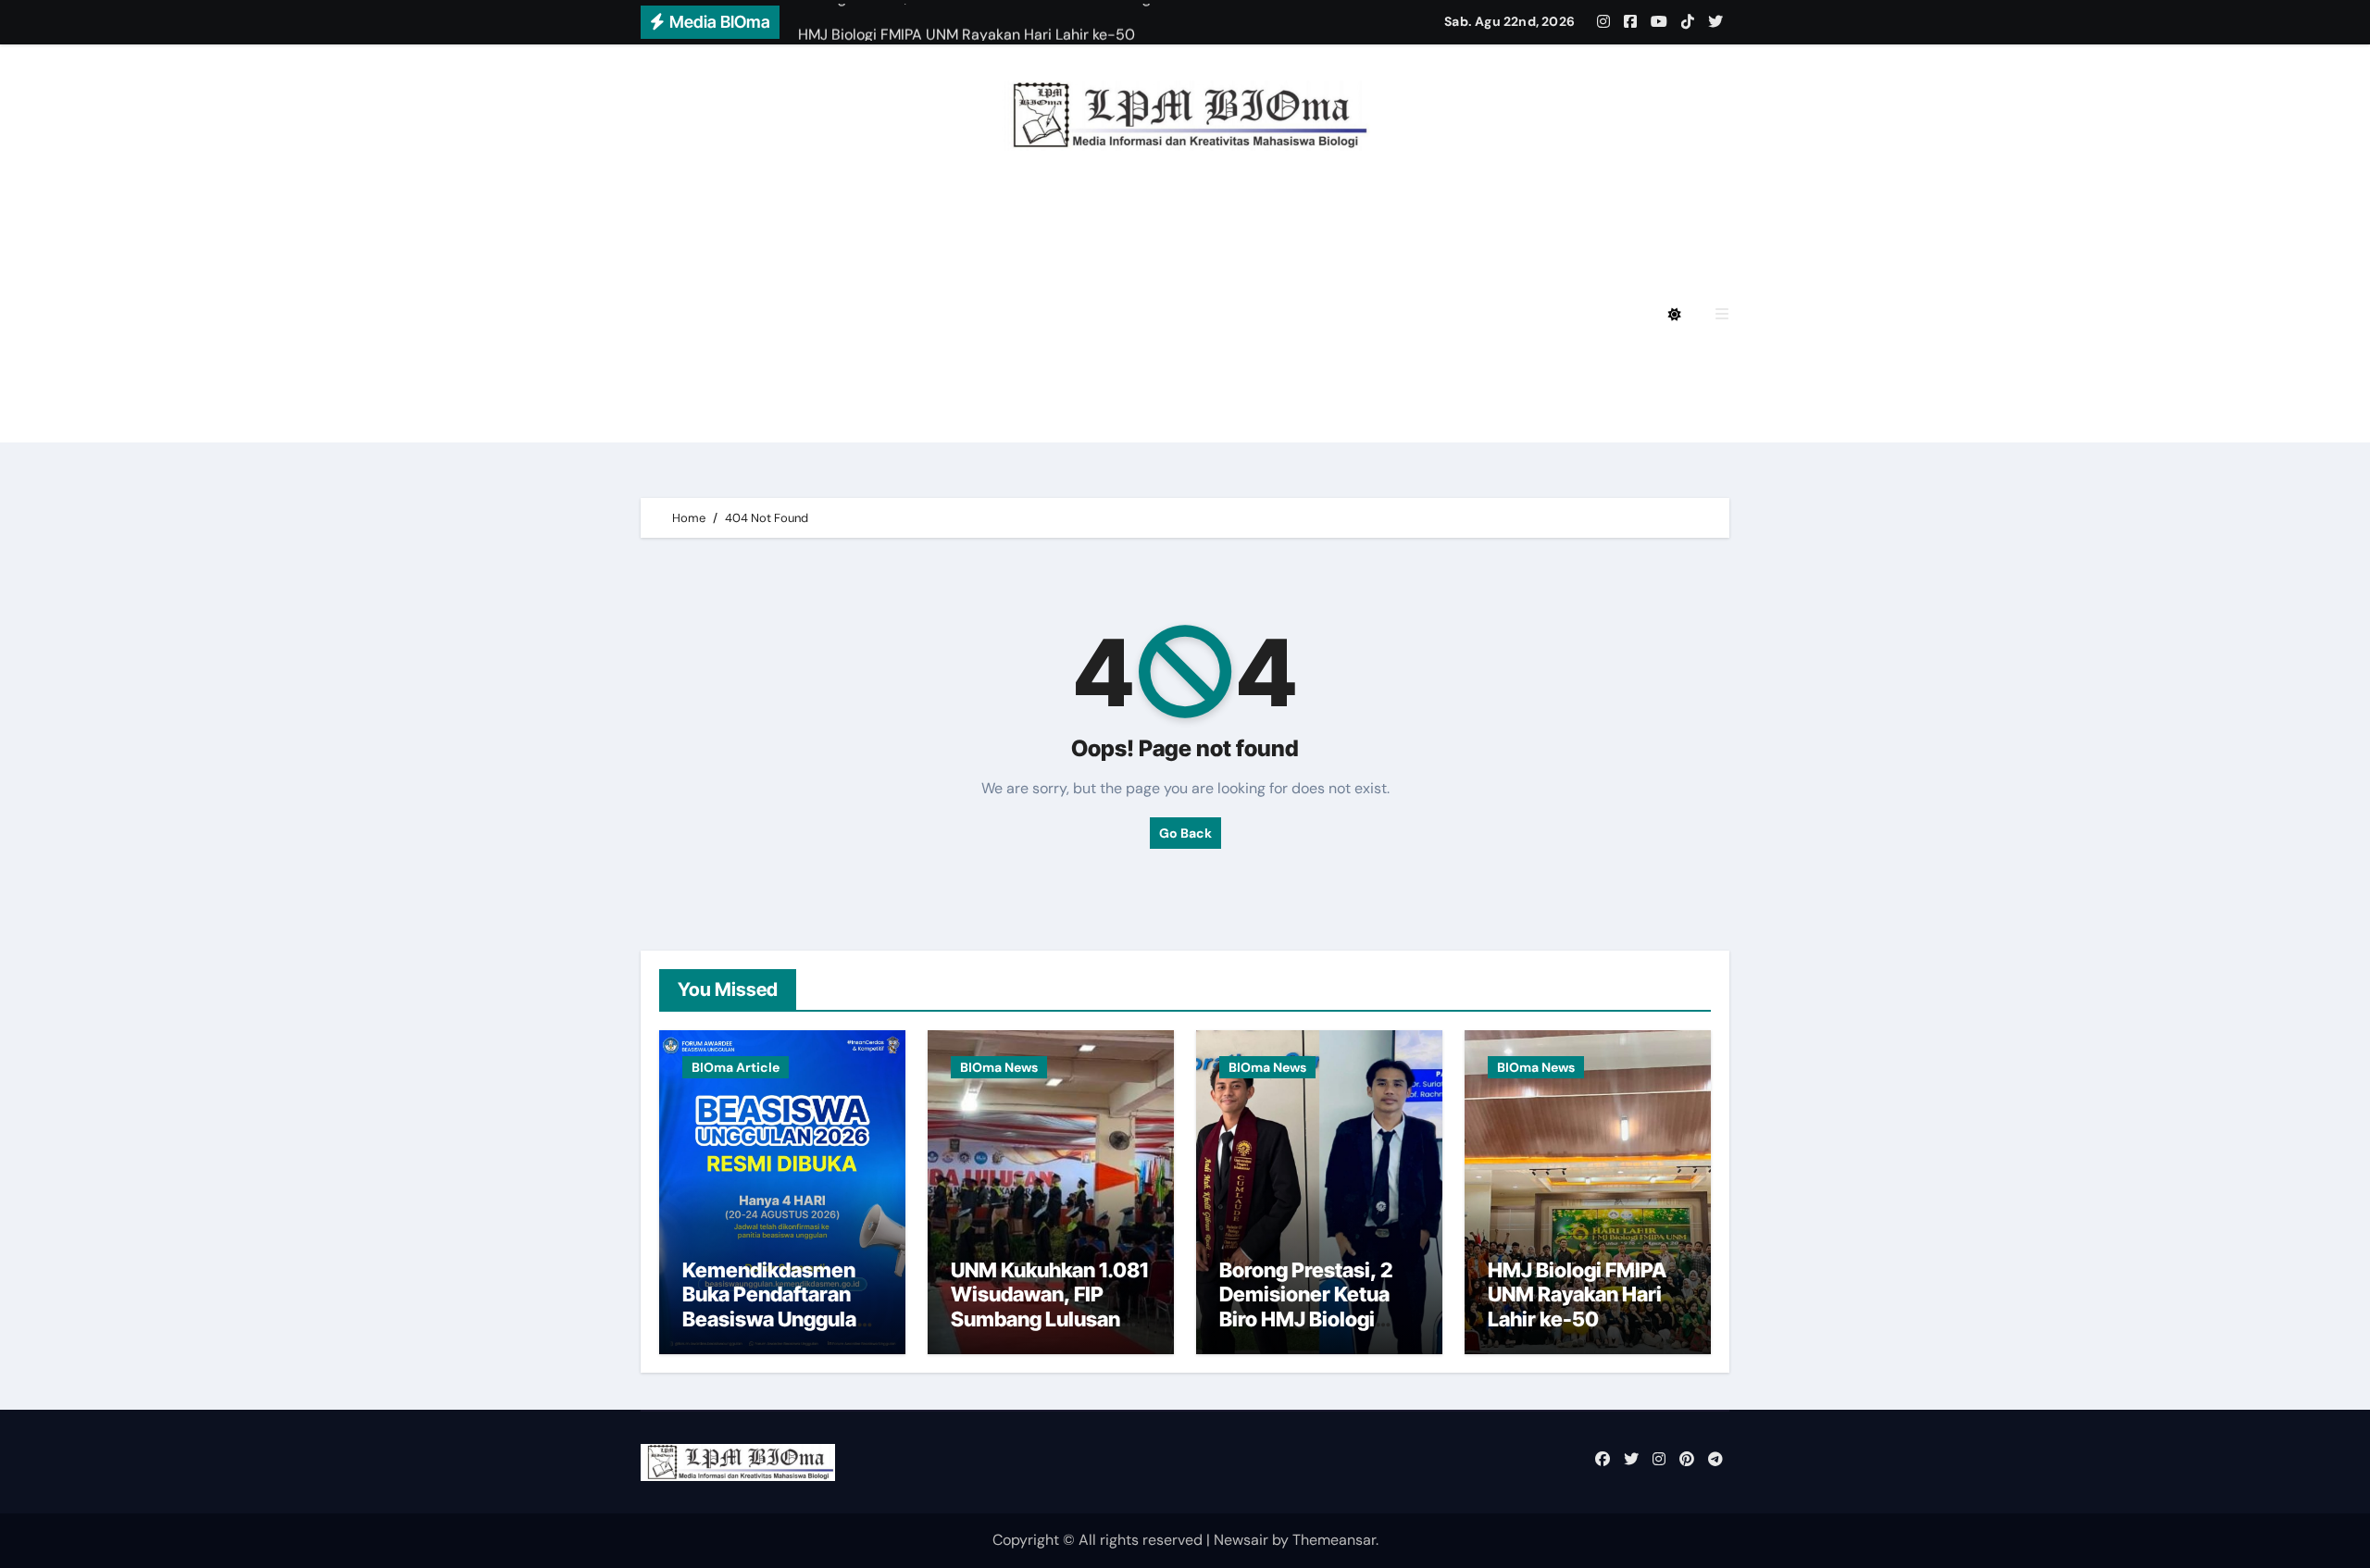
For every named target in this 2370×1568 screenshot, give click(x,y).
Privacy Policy (758, 212)
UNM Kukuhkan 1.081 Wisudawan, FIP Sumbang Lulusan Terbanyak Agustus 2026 (1049, 1319)
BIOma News (999, 1067)
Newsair (1241, 1540)
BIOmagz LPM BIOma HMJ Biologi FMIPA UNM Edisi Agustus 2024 (948, 263)
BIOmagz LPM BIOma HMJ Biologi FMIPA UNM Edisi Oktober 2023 (948, 366)
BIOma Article (736, 1067)
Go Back (1185, 833)
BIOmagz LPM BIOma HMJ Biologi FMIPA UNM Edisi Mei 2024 (929, 314)
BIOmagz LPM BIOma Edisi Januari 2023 (1370, 366)
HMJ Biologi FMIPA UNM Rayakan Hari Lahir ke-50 (1577, 1294)
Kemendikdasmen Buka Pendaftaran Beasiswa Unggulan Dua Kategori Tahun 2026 (775, 1319)
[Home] (665, 315)
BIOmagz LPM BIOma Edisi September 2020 (869, 417)
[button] (1722, 314)
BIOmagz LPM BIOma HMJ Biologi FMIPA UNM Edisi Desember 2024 (1093, 212)
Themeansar (1334, 1540)
